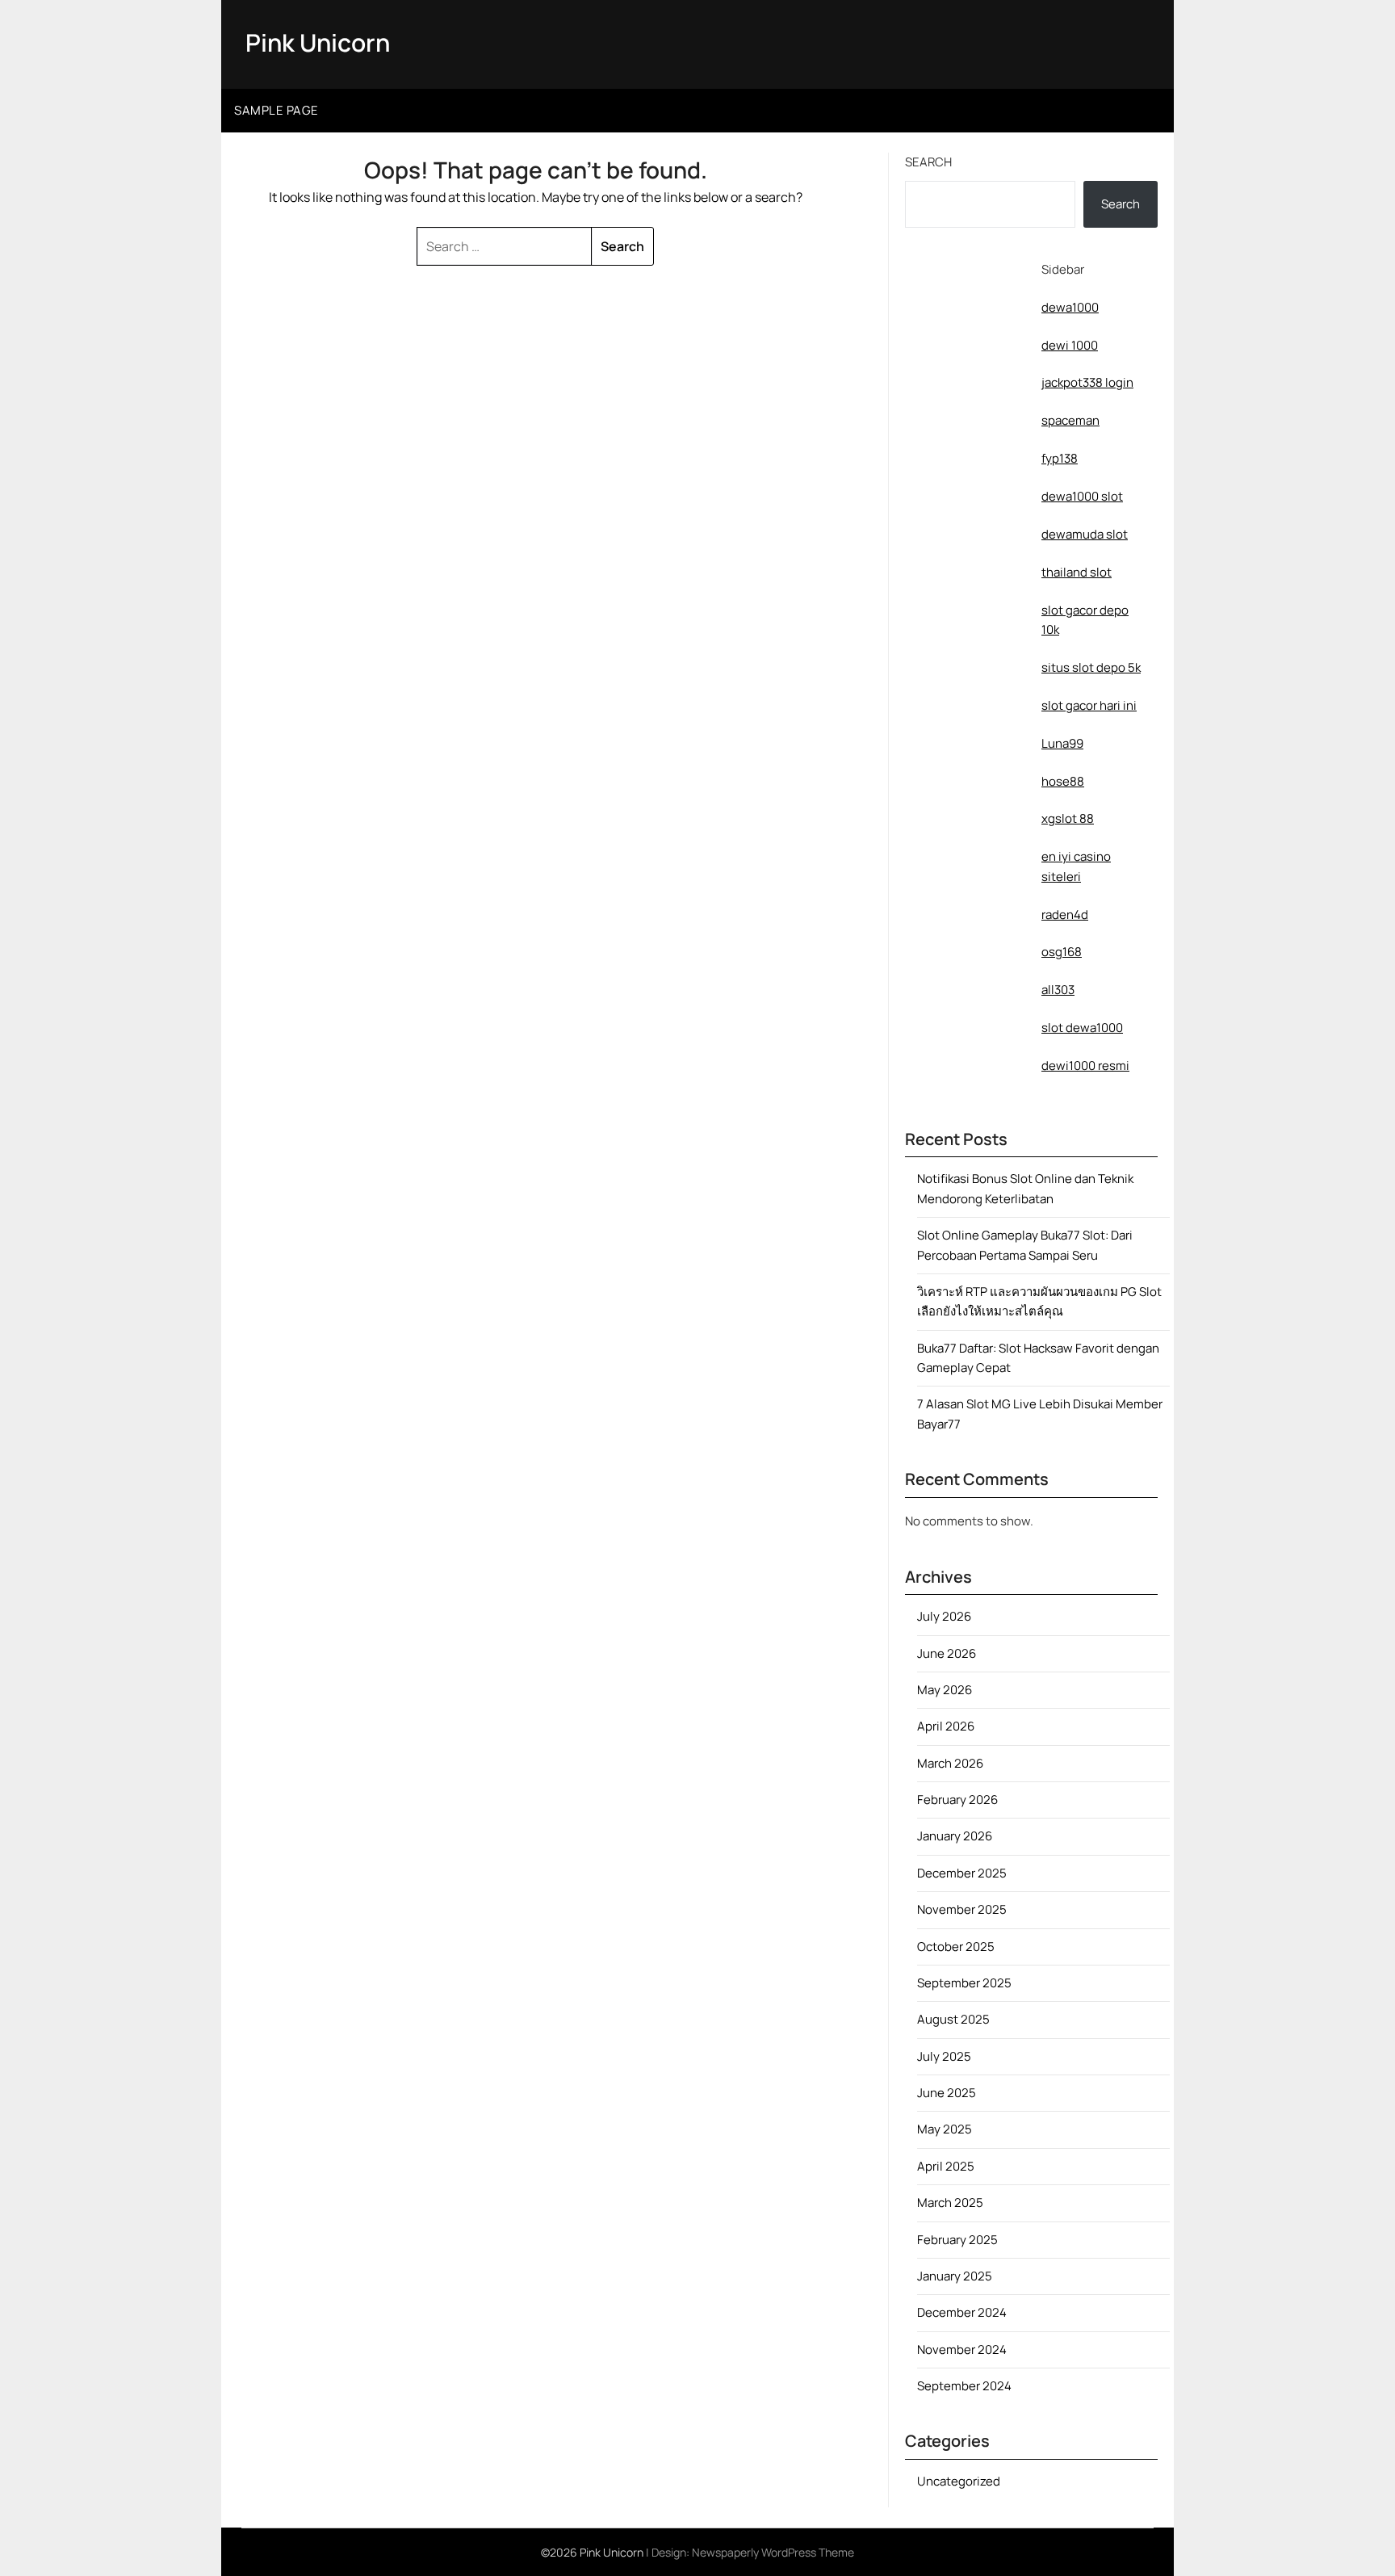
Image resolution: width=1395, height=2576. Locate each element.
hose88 (1063, 781)
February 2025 (957, 2240)
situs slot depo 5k (1091, 667)
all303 (1058, 990)
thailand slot (1077, 572)
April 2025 (946, 2166)
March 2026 (950, 1763)
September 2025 (964, 1983)
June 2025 (947, 2093)
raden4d (1065, 915)
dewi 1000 (1070, 345)
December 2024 (962, 2312)
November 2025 (962, 1909)
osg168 (1062, 952)
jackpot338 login (1087, 382)
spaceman (1070, 420)
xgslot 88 (1068, 818)
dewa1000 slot (1082, 496)
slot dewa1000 (1082, 1028)
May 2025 (945, 2129)
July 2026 (944, 1616)
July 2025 (944, 2056)
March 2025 (950, 2203)
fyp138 (1060, 458)
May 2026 (945, 1690)
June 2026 (947, 1653)
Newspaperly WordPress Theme (773, 2552)
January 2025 (955, 2276)
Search (928, 162)
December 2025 (962, 1873)
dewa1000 (1070, 307)
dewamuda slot (1085, 534)
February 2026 (957, 1800)
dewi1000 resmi (1085, 1066)
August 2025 (953, 2019)
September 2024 (964, 2386)
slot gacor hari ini (1089, 705)
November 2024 (962, 2349)
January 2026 (955, 1836)
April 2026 (946, 1726)
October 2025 (956, 1947)
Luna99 (1062, 743)
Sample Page (276, 110)
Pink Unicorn (318, 42)
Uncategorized (959, 2481)
